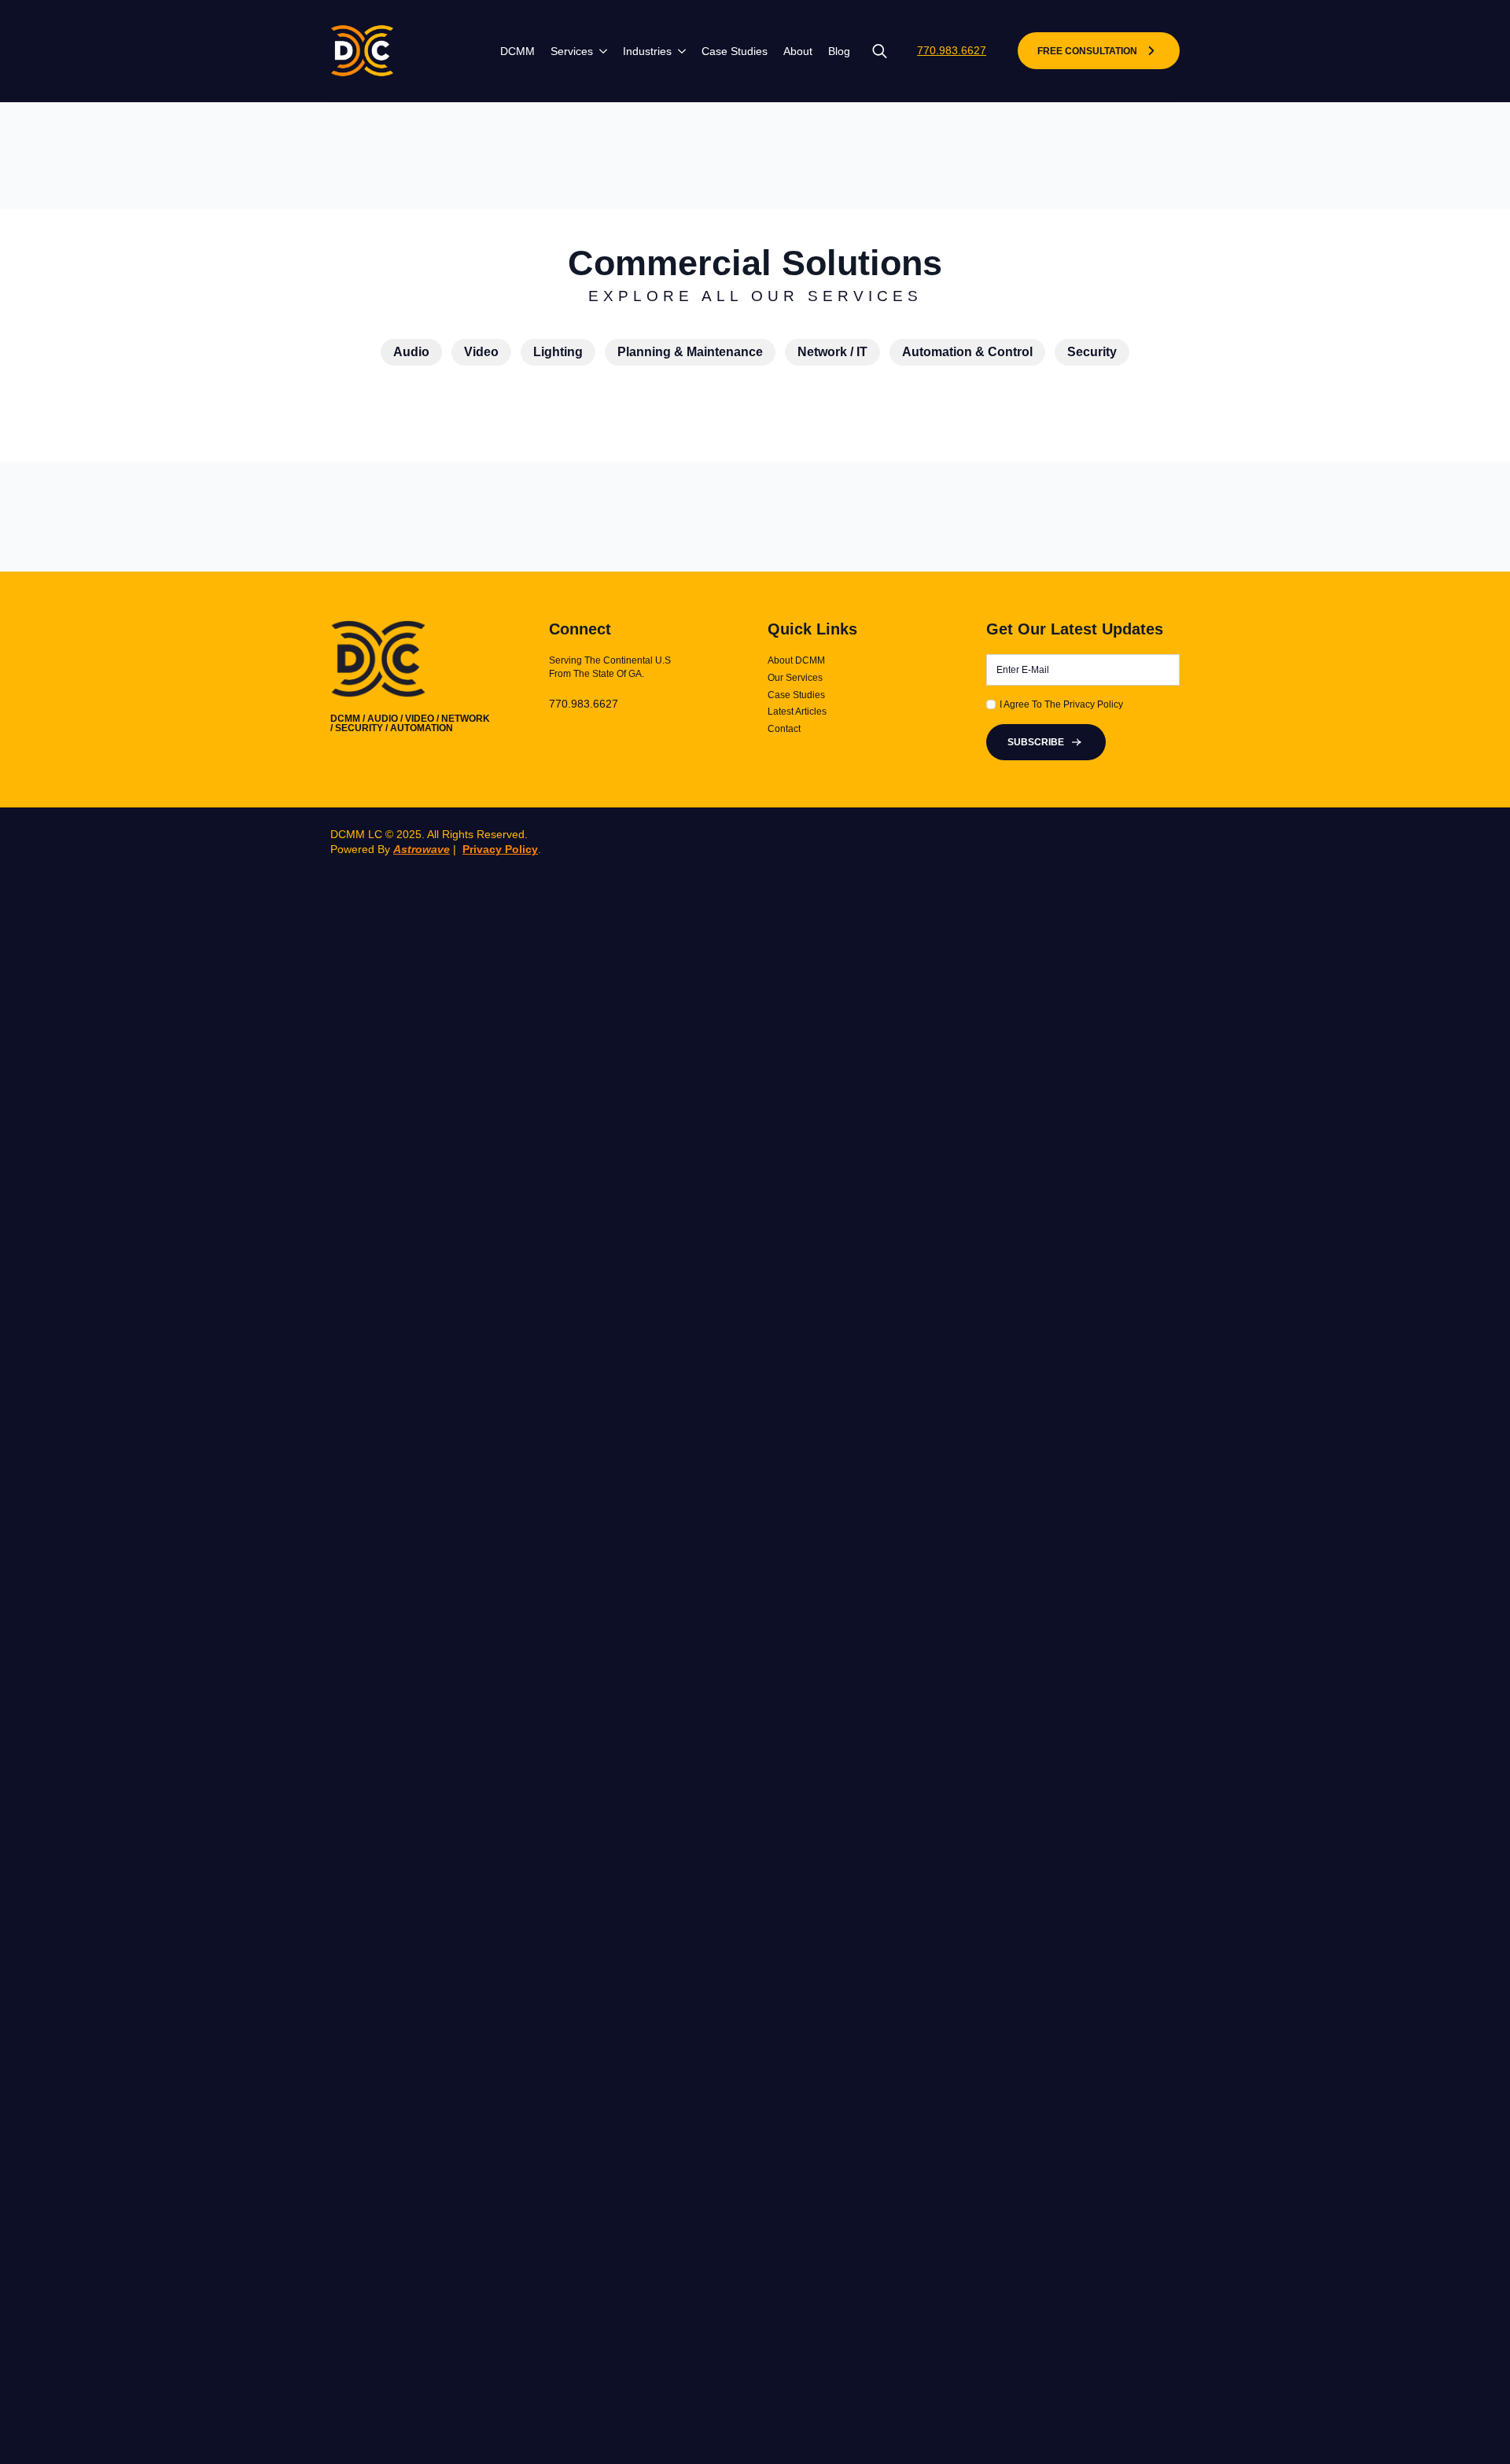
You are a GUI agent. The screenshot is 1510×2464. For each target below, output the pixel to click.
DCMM (517, 51)
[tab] (411, 352)
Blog (839, 51)
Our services (795, 678)
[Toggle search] (880, 51)
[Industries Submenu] (679, 51)
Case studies (796, 695)
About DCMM (796, 660)
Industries (647, 51)
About (798, 51)
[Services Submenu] (600, 51)
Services (572, 51)
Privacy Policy (500, 849)
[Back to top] (1472, 2426)
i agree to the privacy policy (1061, 704)
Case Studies (735, 51)
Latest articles (797, 712)
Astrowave (422, 849)
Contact (784, 729)
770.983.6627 (952, 50)
